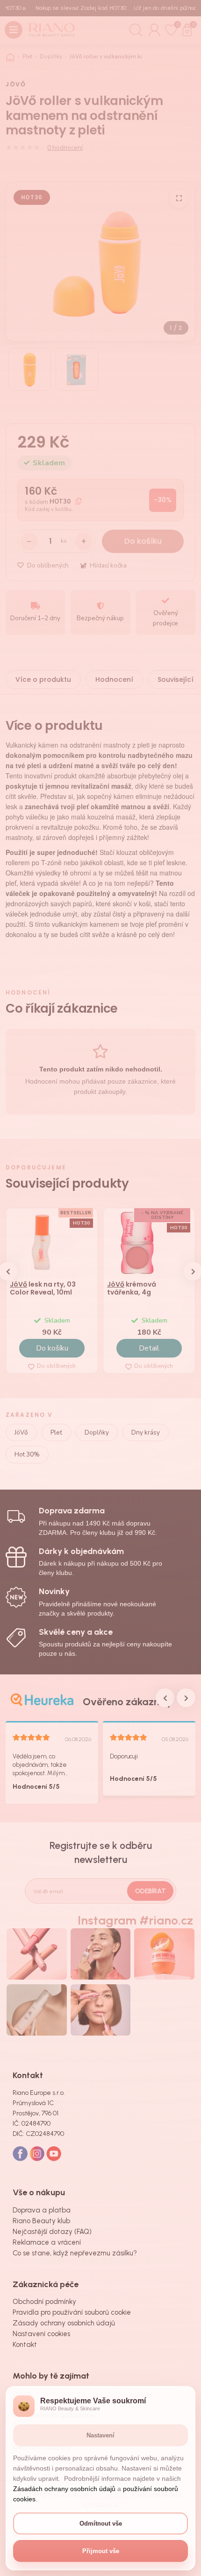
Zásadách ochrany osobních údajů (64, 2489)
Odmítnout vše (101, 2523)
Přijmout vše (101, 2551)
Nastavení (100, 2435)
